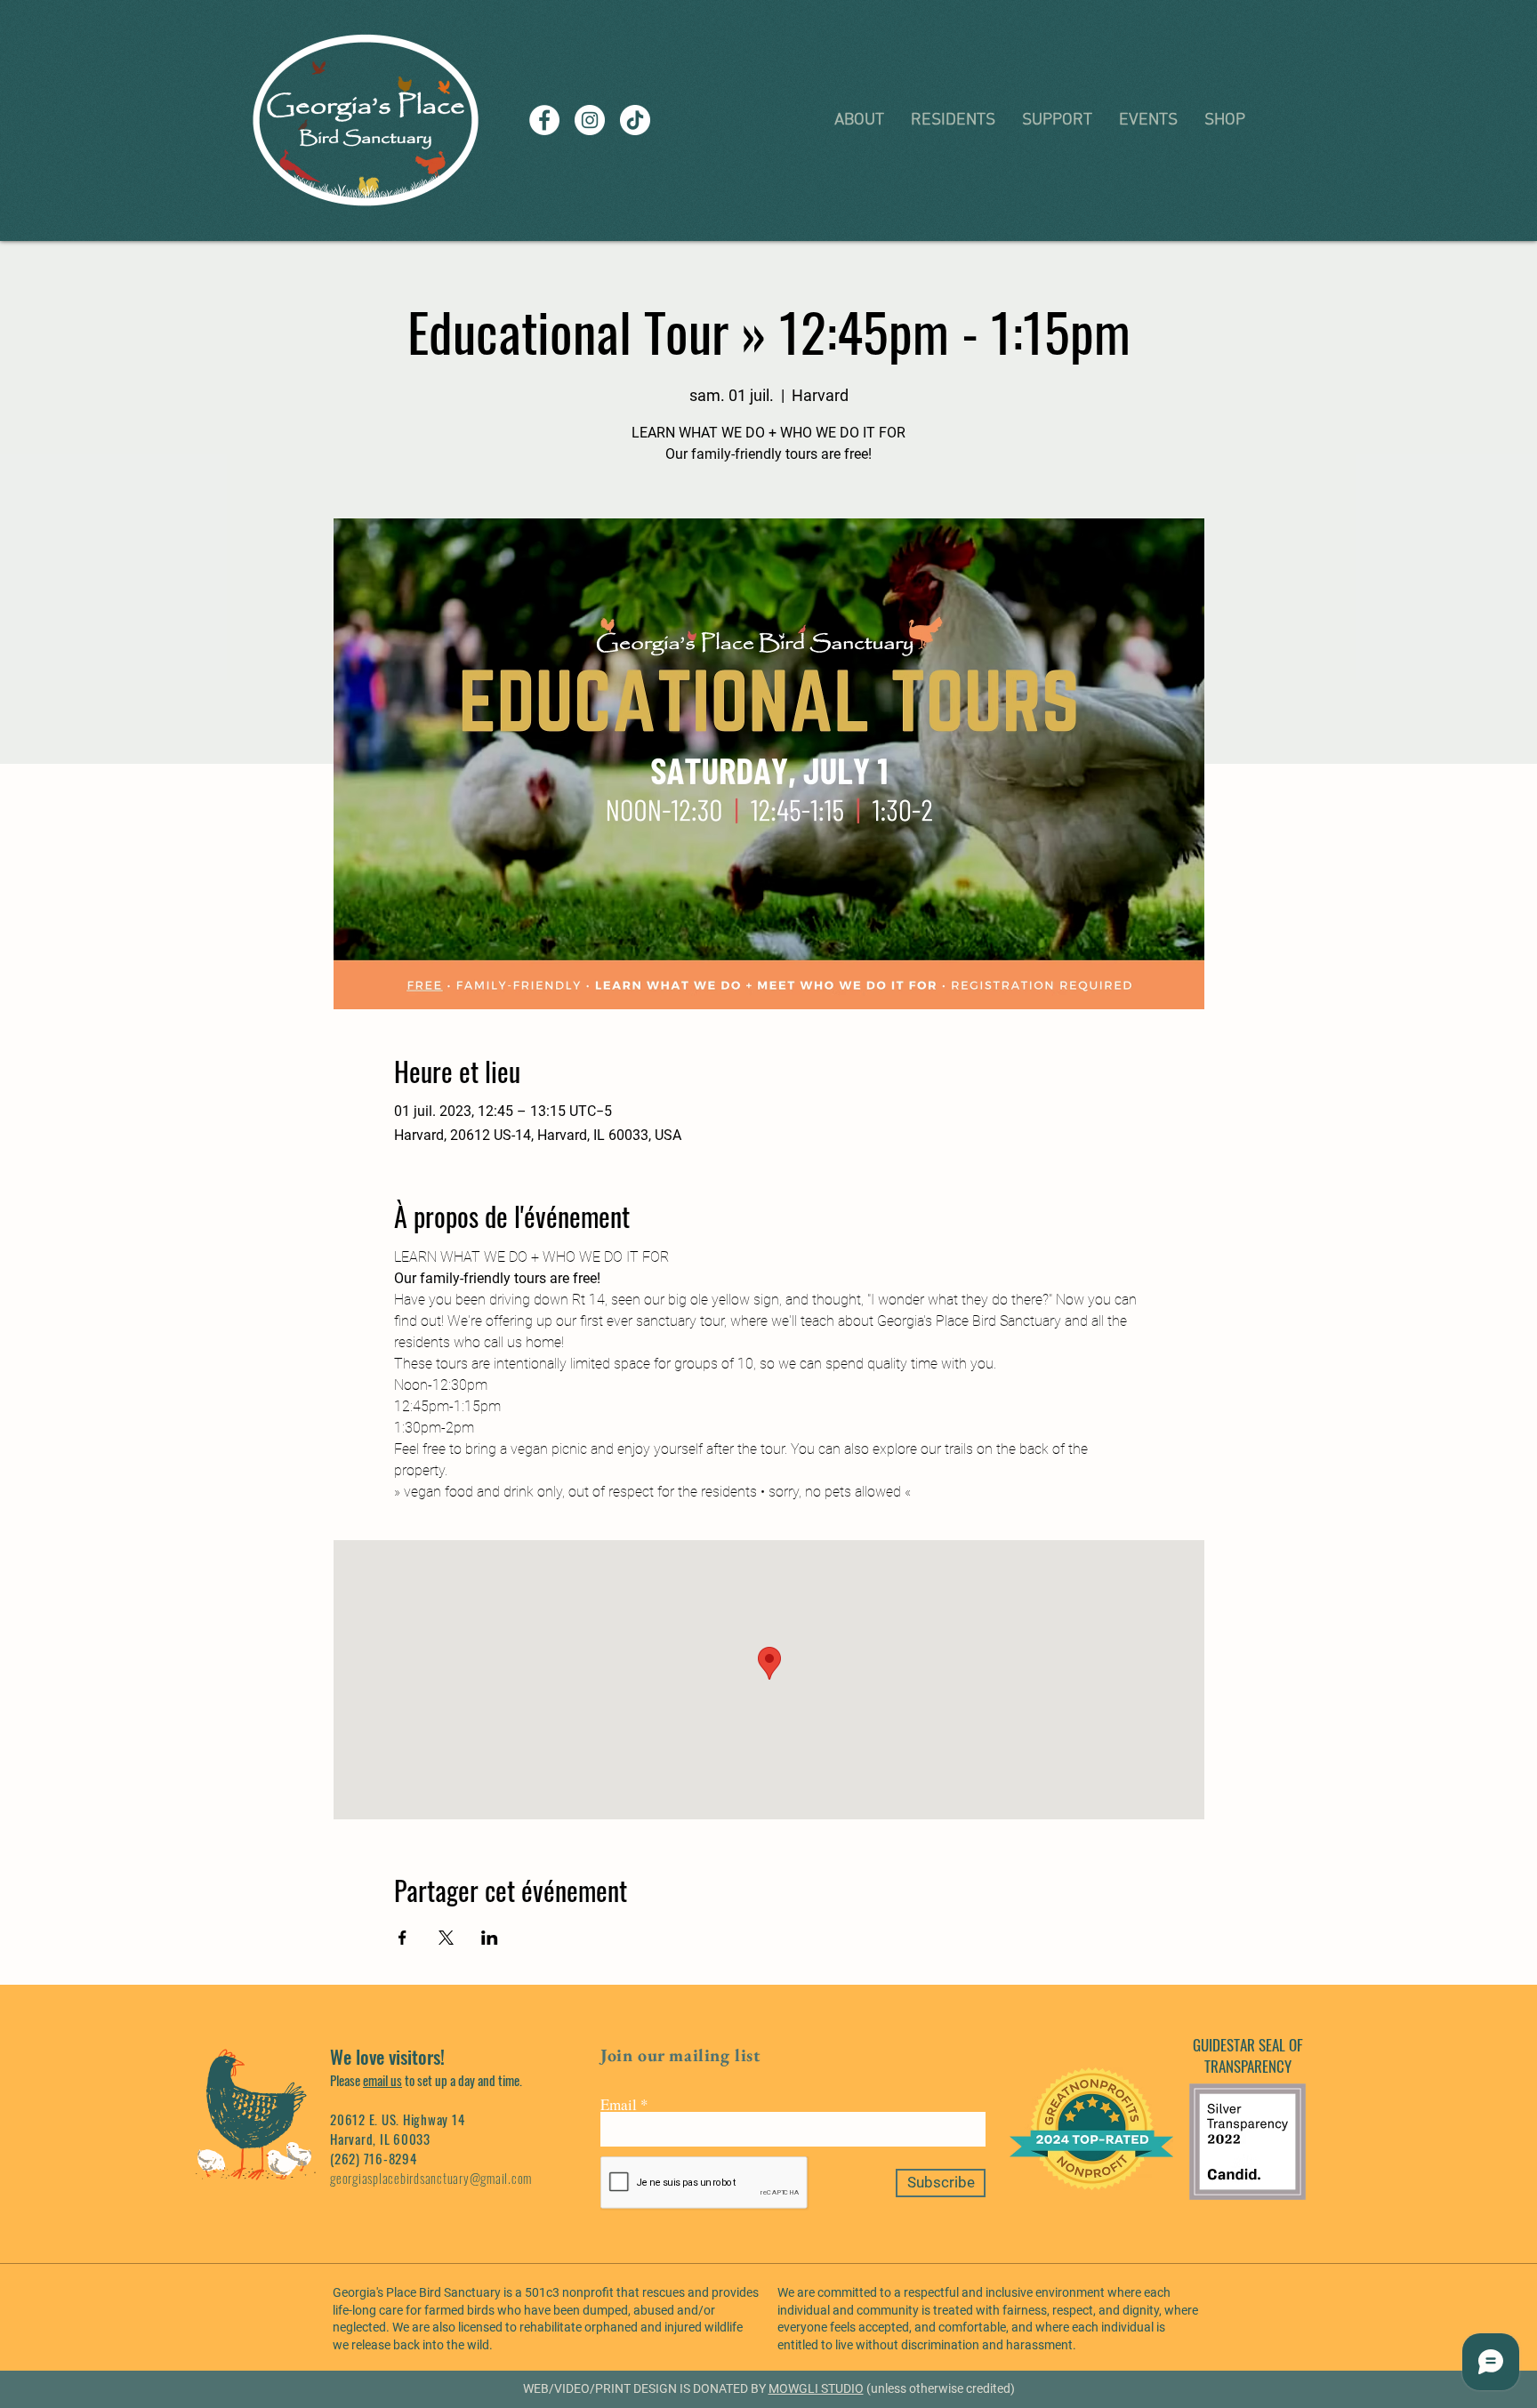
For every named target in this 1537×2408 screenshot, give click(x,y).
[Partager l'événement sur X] (446, 1938)
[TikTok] (635, 120)
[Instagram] (590, 120)
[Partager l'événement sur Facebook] (402, 1938)
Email (619, 2104)
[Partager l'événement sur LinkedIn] (490, 1938)
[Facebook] (544, 120)
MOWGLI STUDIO (816, 2388)
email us (382, 2080)
